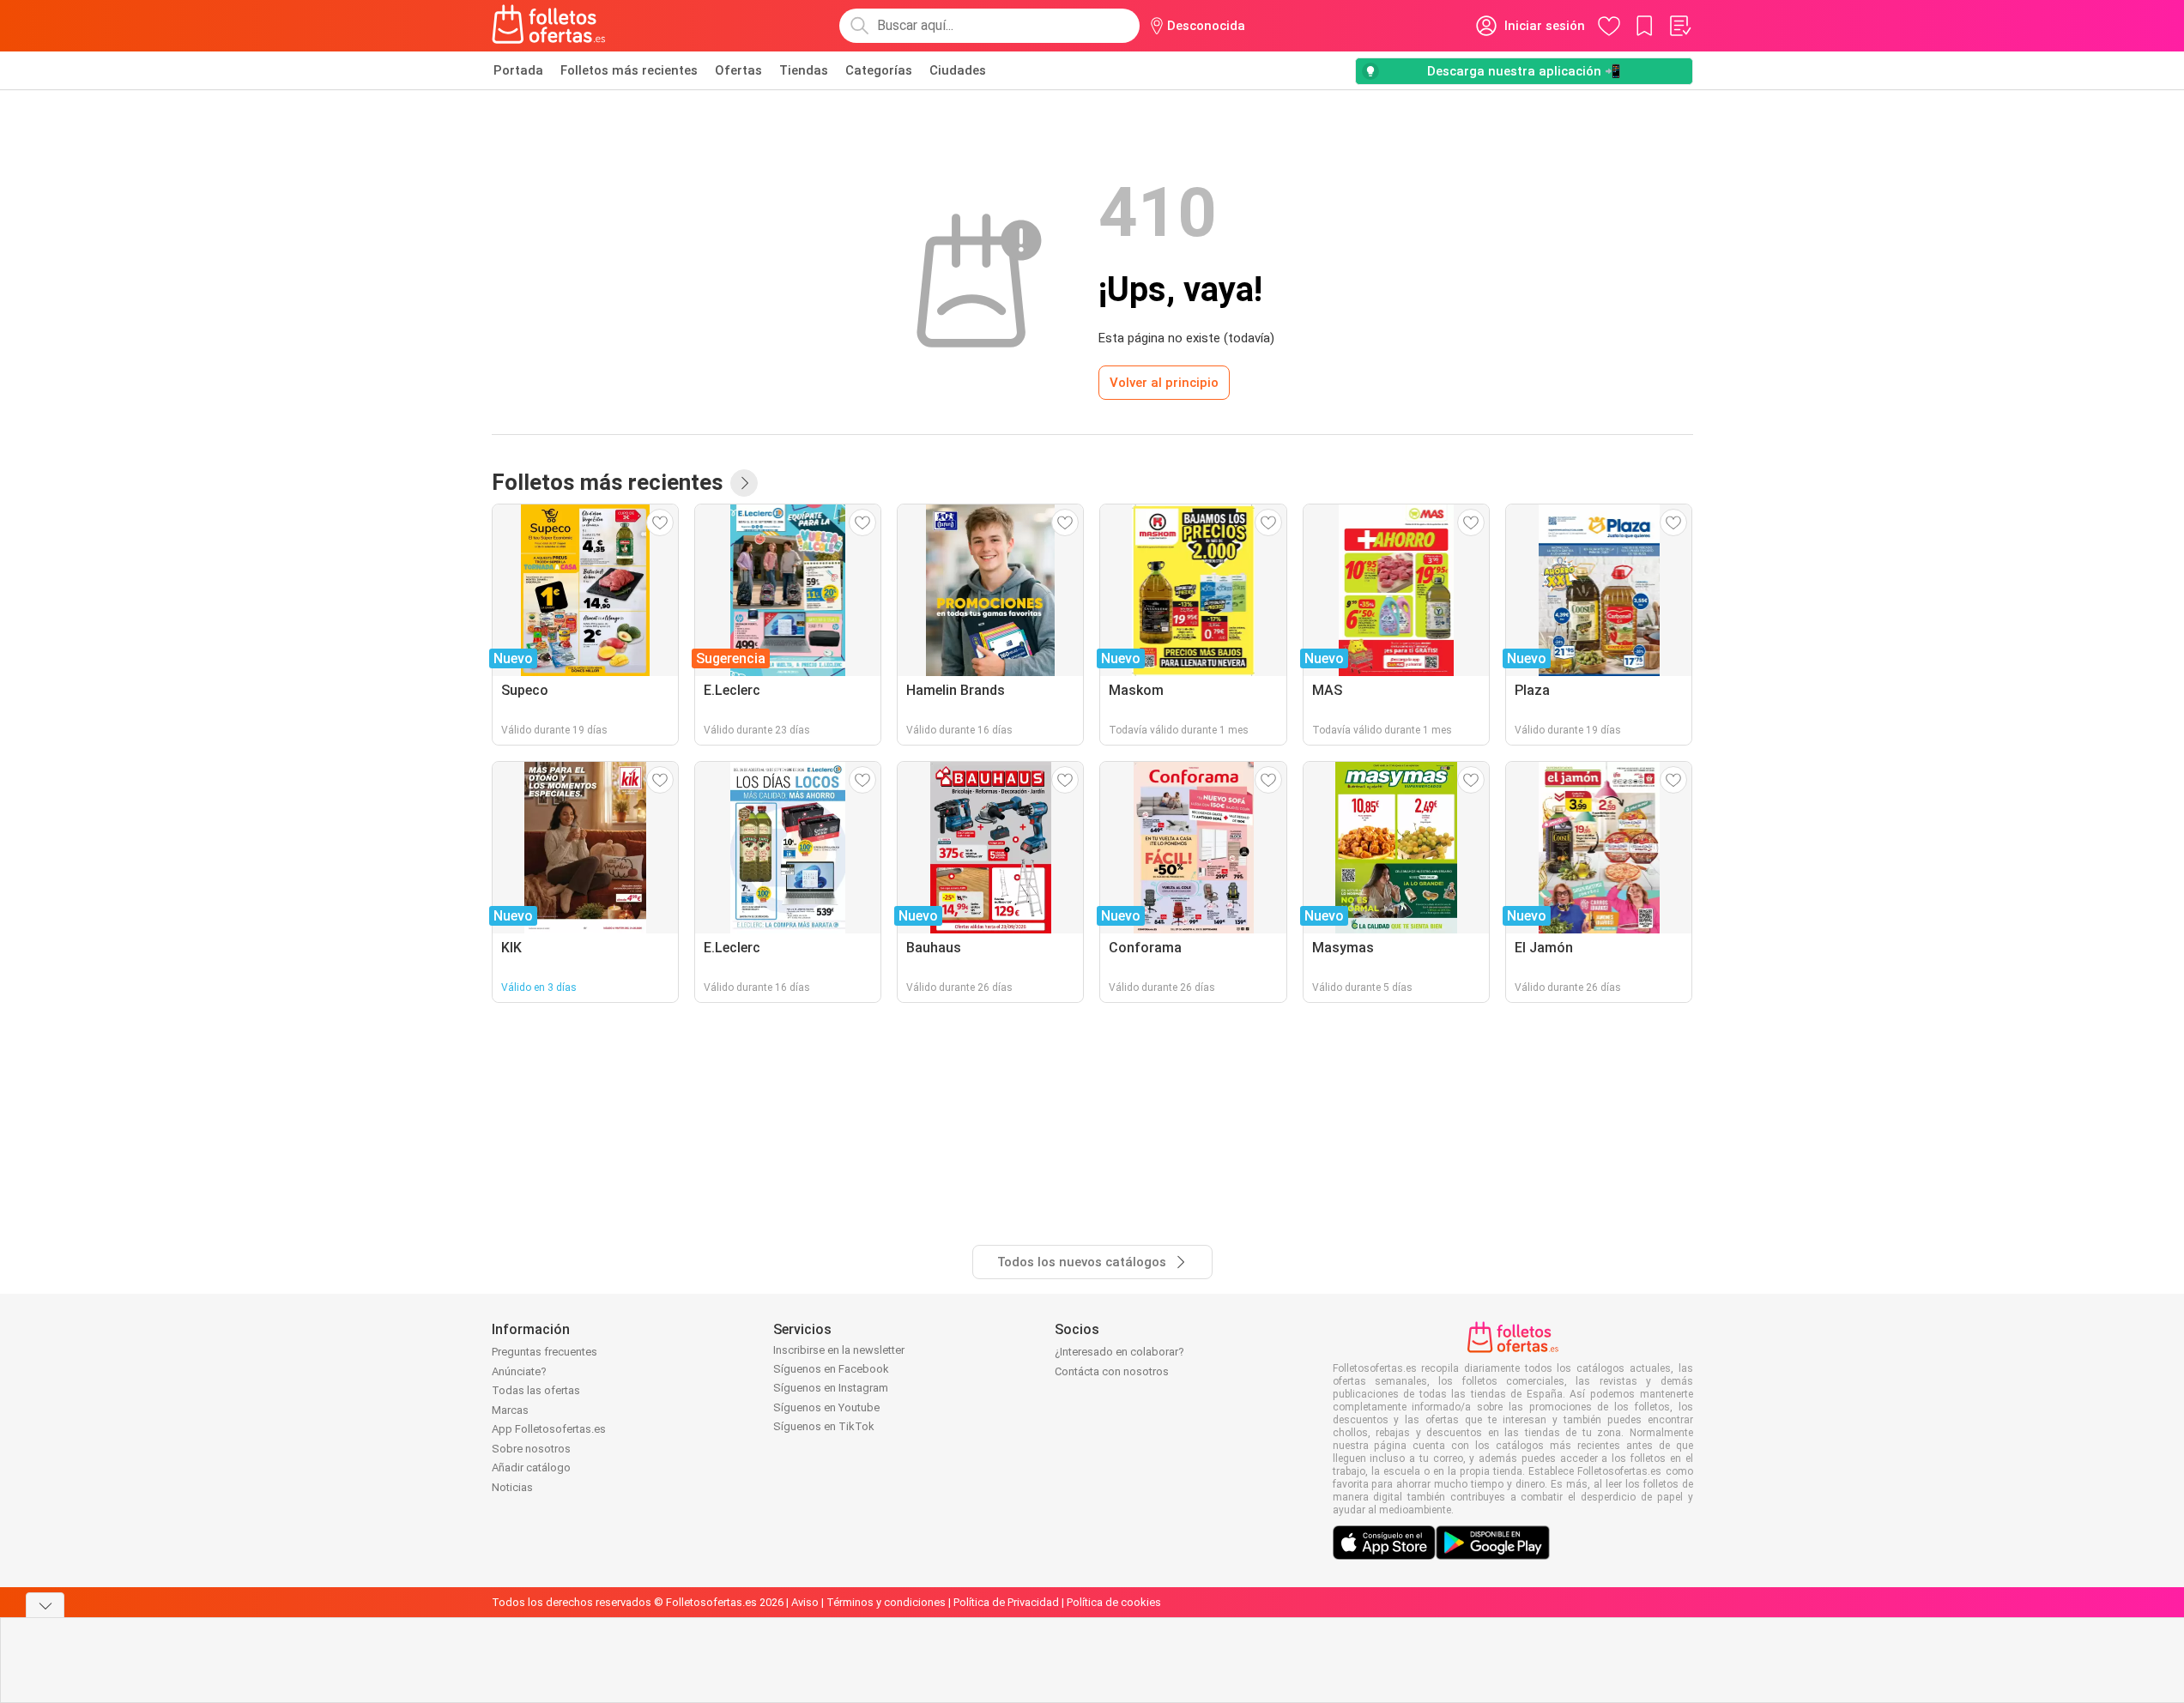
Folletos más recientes (629, 70)
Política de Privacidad (1006, 1602)
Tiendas (804, 70)
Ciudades (958, 70)
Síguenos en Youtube (826, 1407)
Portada (518, 70)
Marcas (510, 1410)
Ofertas (738, 70)
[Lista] (1679, 26)
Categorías (879, 70)
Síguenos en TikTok (824, 1426)
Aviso (805, 1602)
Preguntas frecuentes (544, 1352)
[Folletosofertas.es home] (549, 26)
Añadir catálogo (531, 1467)
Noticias (512, 1487)
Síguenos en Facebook (831, 1369)
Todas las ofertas (536, 1390)
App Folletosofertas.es (549, 1429)
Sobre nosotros (531, 1449)
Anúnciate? (519, 1371)
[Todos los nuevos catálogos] (744, 483)
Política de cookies (1114, 1602)
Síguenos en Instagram (831, 1388)
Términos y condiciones (886, 1602)
